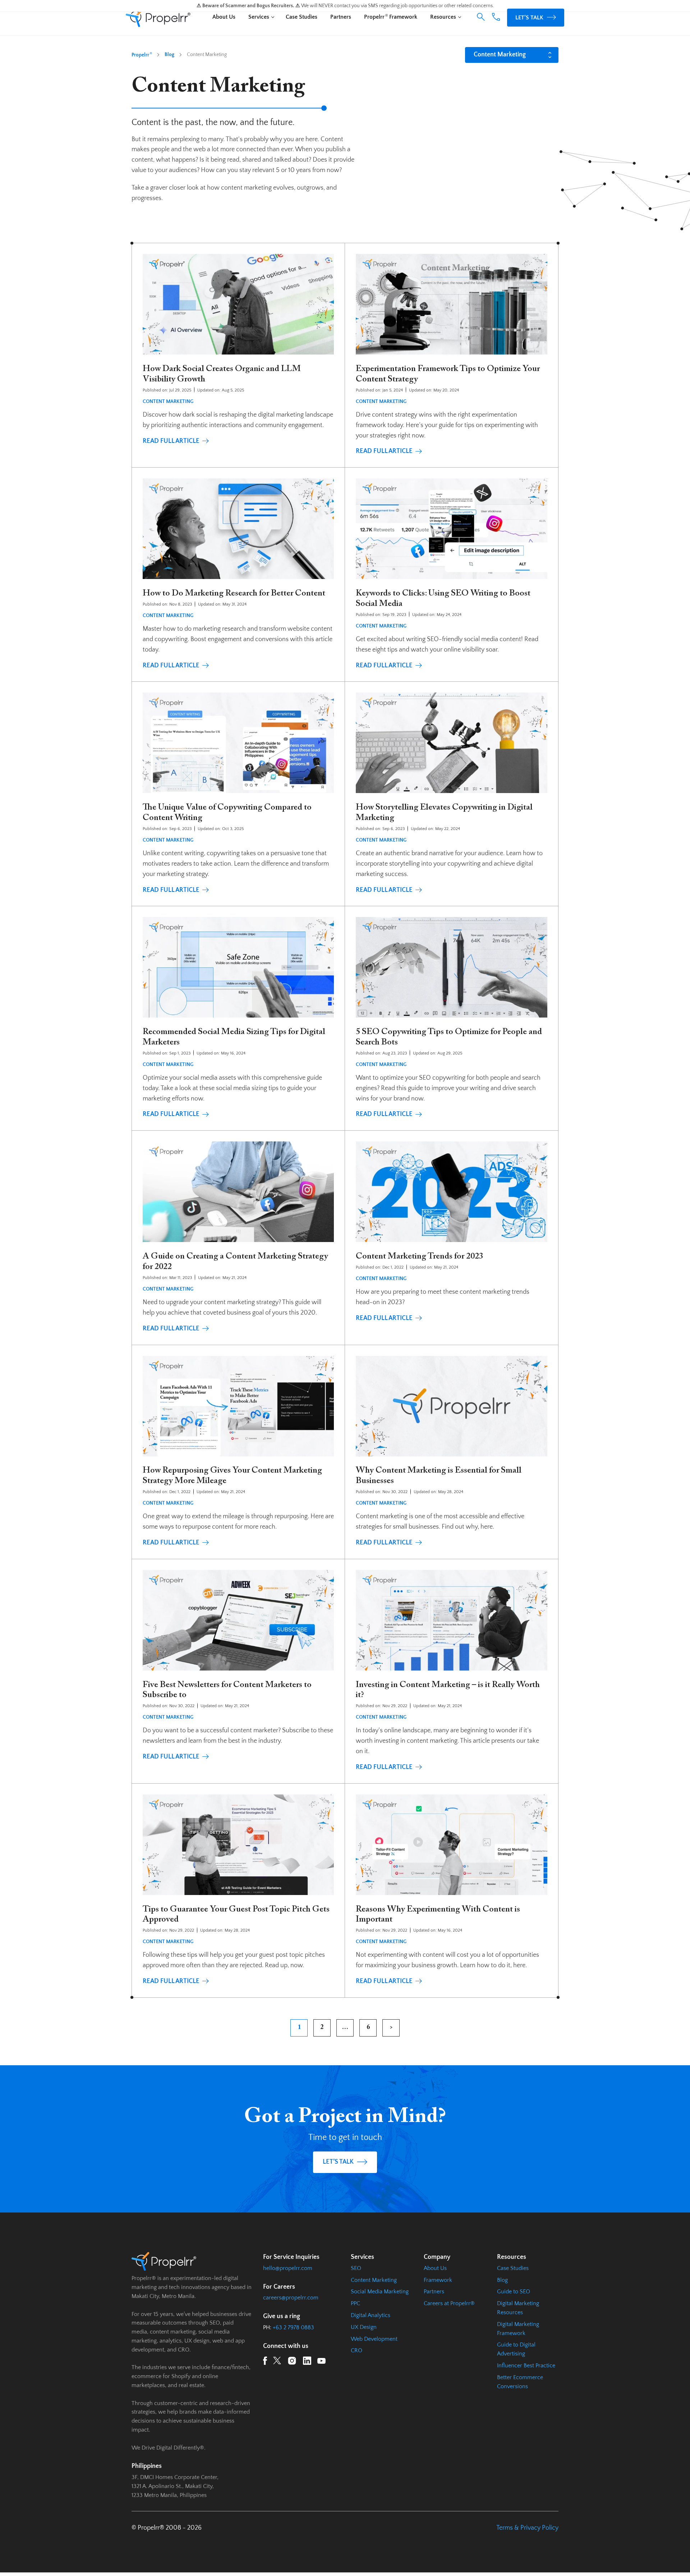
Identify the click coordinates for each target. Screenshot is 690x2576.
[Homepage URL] (158, 18)
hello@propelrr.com (288, 2268)
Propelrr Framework (391, 17)
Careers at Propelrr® (449, 2303)
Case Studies (302, 17)
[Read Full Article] (238, 309)
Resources (443, 17)
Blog (169, 55)
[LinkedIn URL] (307, 2362)
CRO (356, 2350)
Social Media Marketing (380, 2292)
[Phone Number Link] (496, 19)
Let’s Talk (529, 18)
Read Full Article (171, 441)
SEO (356, 2268)
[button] (481, 17)
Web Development (374, 2339)
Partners (341, 17)
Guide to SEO (514, 2292)
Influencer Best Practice (526, 2366)
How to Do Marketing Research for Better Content (234, 593)
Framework (438, 2280)
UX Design (364, 2327)
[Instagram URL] (292, 2362)
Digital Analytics (371, 2315)
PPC (355, 2303)
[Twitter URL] (277, 2362)
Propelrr (142, 55)
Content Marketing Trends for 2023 (420, 1256)
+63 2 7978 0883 (293, 2327)
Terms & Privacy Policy (527, 2528)
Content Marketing (168, 402)
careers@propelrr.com (291, 2298)
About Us (224, 17)
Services (259, 17)
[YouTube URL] (321, 2362)
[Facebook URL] (265, 2362)
